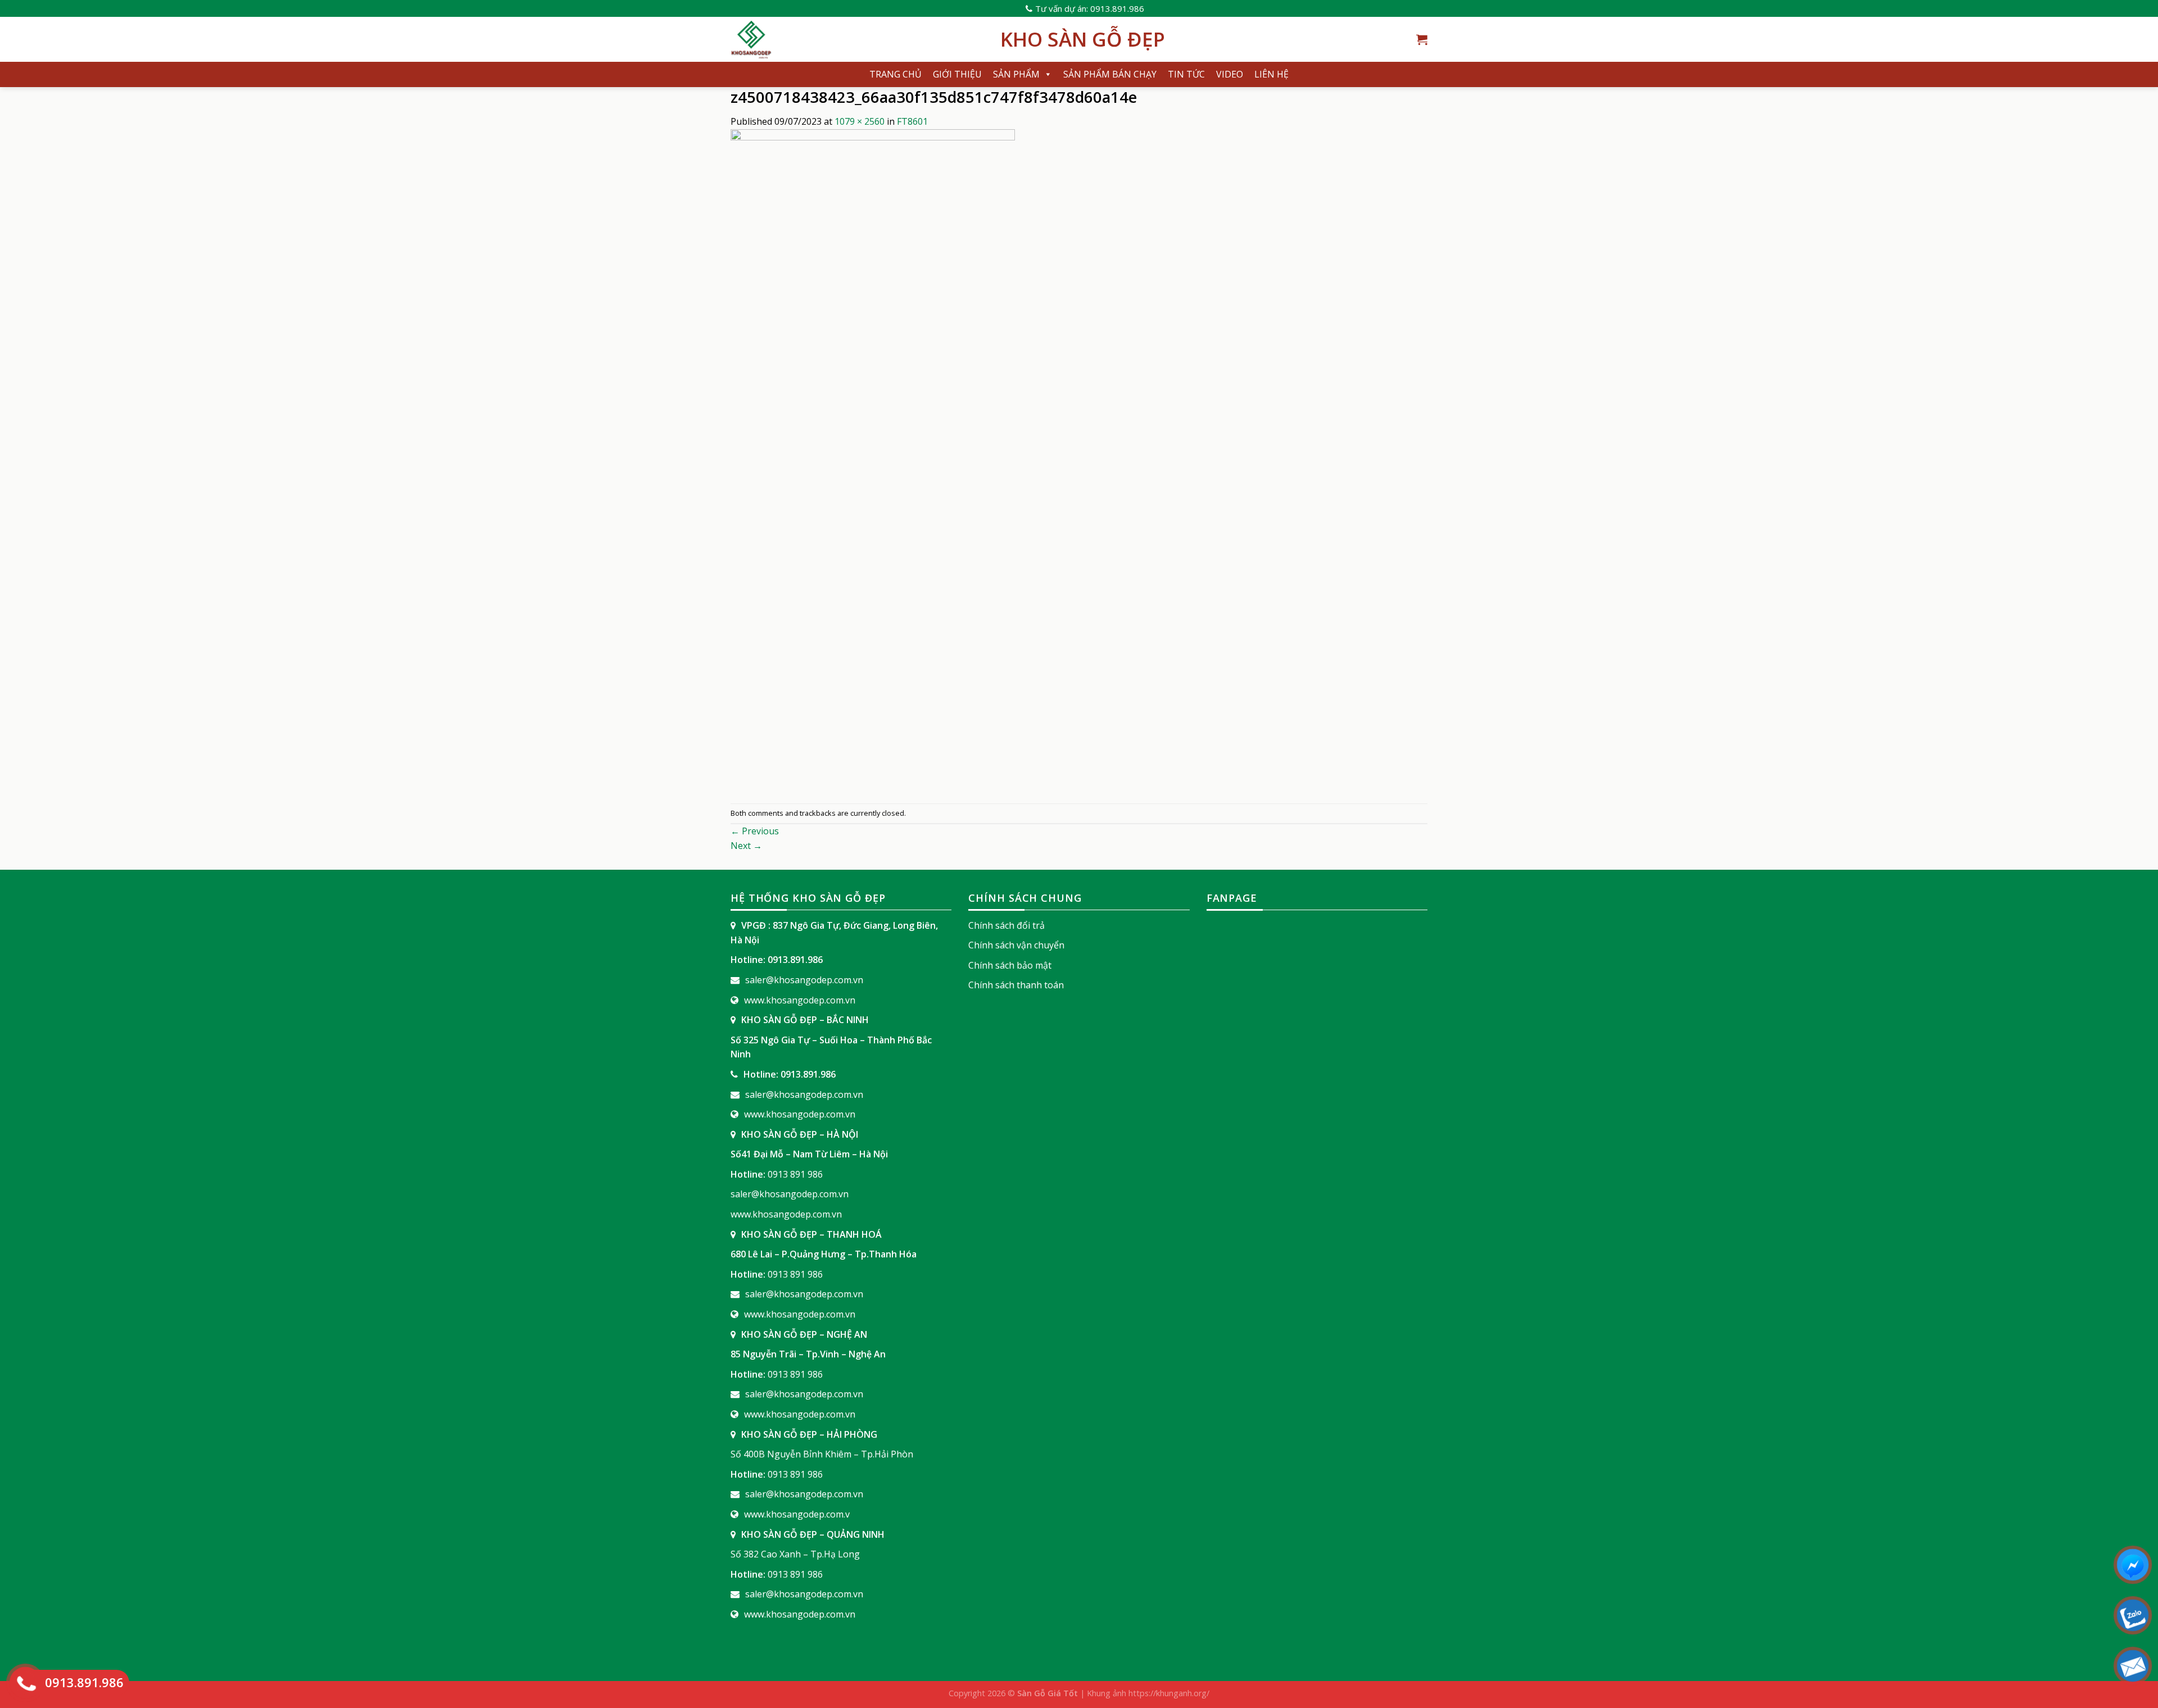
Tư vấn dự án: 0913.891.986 (1090, 8)
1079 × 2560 (860, 121)
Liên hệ (1271, 74)
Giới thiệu (957, 74)
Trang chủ (896, 74)
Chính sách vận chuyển (1016, 945)
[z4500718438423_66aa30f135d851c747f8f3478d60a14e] (873, 465)
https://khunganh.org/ (1169, 1693)
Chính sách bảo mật (1010, 965)
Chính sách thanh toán (1016, 985)
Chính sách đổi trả (1007, 925)
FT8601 (912, 121)
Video (1230, 74)
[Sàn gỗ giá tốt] (857, 39)
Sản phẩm (1016, 74)
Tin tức (1186, 74)
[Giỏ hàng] (1422, 39)
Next (746, 846)
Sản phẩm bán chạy (1110, 74)
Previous (755, 831)
